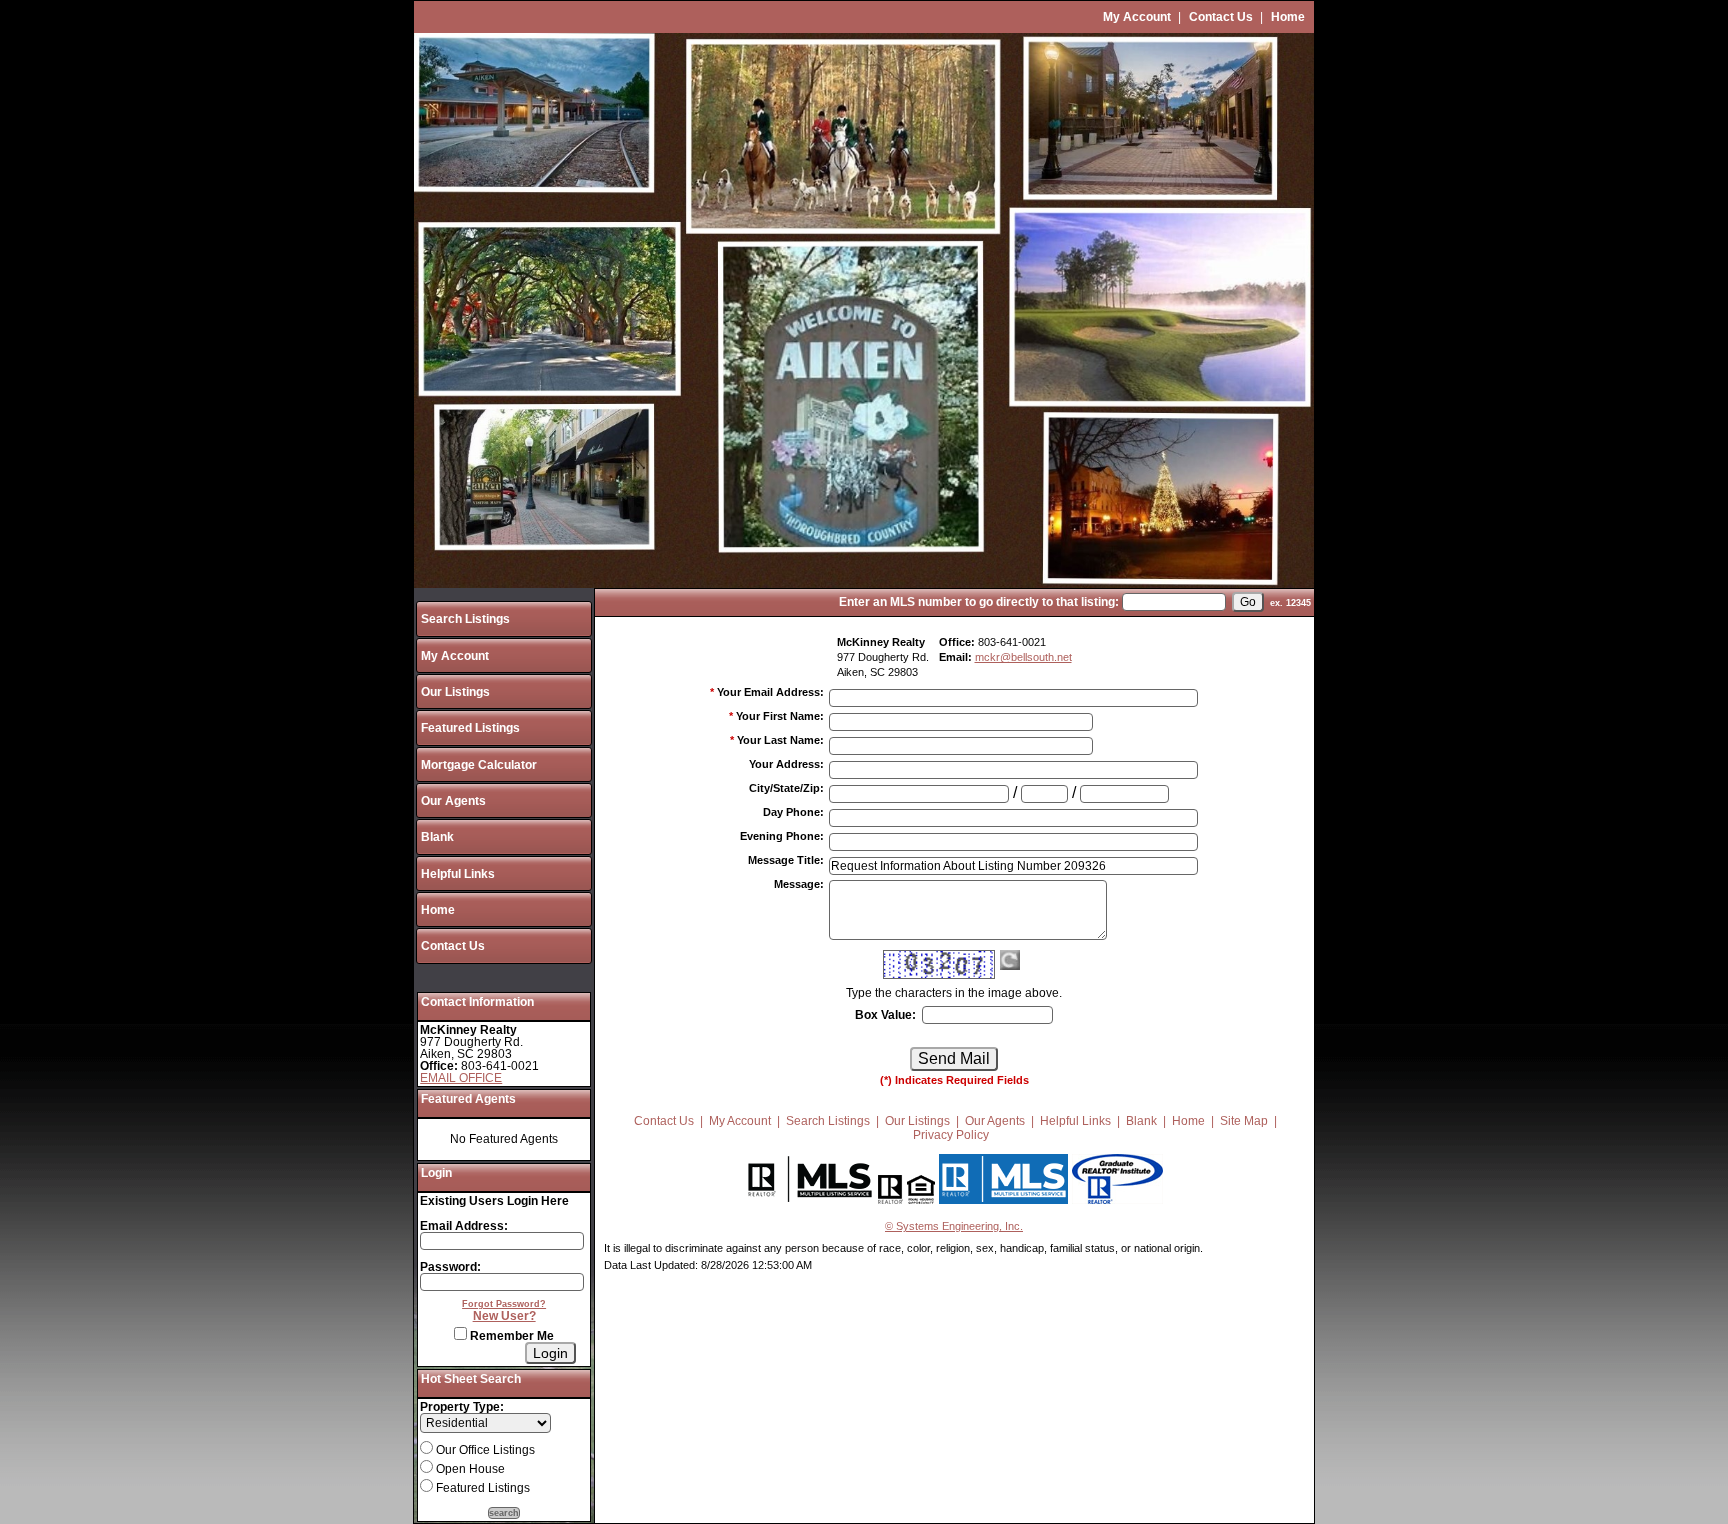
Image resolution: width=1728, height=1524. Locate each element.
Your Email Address (770, 692)
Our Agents (453, 801)
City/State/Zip (786, 788)
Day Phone (793, 812)
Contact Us (1221, 17)
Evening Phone (782, 836)
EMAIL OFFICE (461, 1078)
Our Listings (455, 692)
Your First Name (780, 716)
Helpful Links (458, 874)
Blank (437, 837)
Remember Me (510, 1336)
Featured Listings (470, 728)
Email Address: (464, 1226)
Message (799, 884)
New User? (504, 1316)
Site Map (1244, 1121)
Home (1288, 17)
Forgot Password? (504, 1304)
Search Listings (465, 619)
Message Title (786, 860)
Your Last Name (780, 740)
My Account (1137, 17)
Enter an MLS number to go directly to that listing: (979, 602)
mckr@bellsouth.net (1023, 657)
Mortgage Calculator (479, 765)
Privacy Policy (951, 1135)
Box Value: (885, 1015)
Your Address (786, 764)
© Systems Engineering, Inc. (954, 1226)
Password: (450, 1267)
